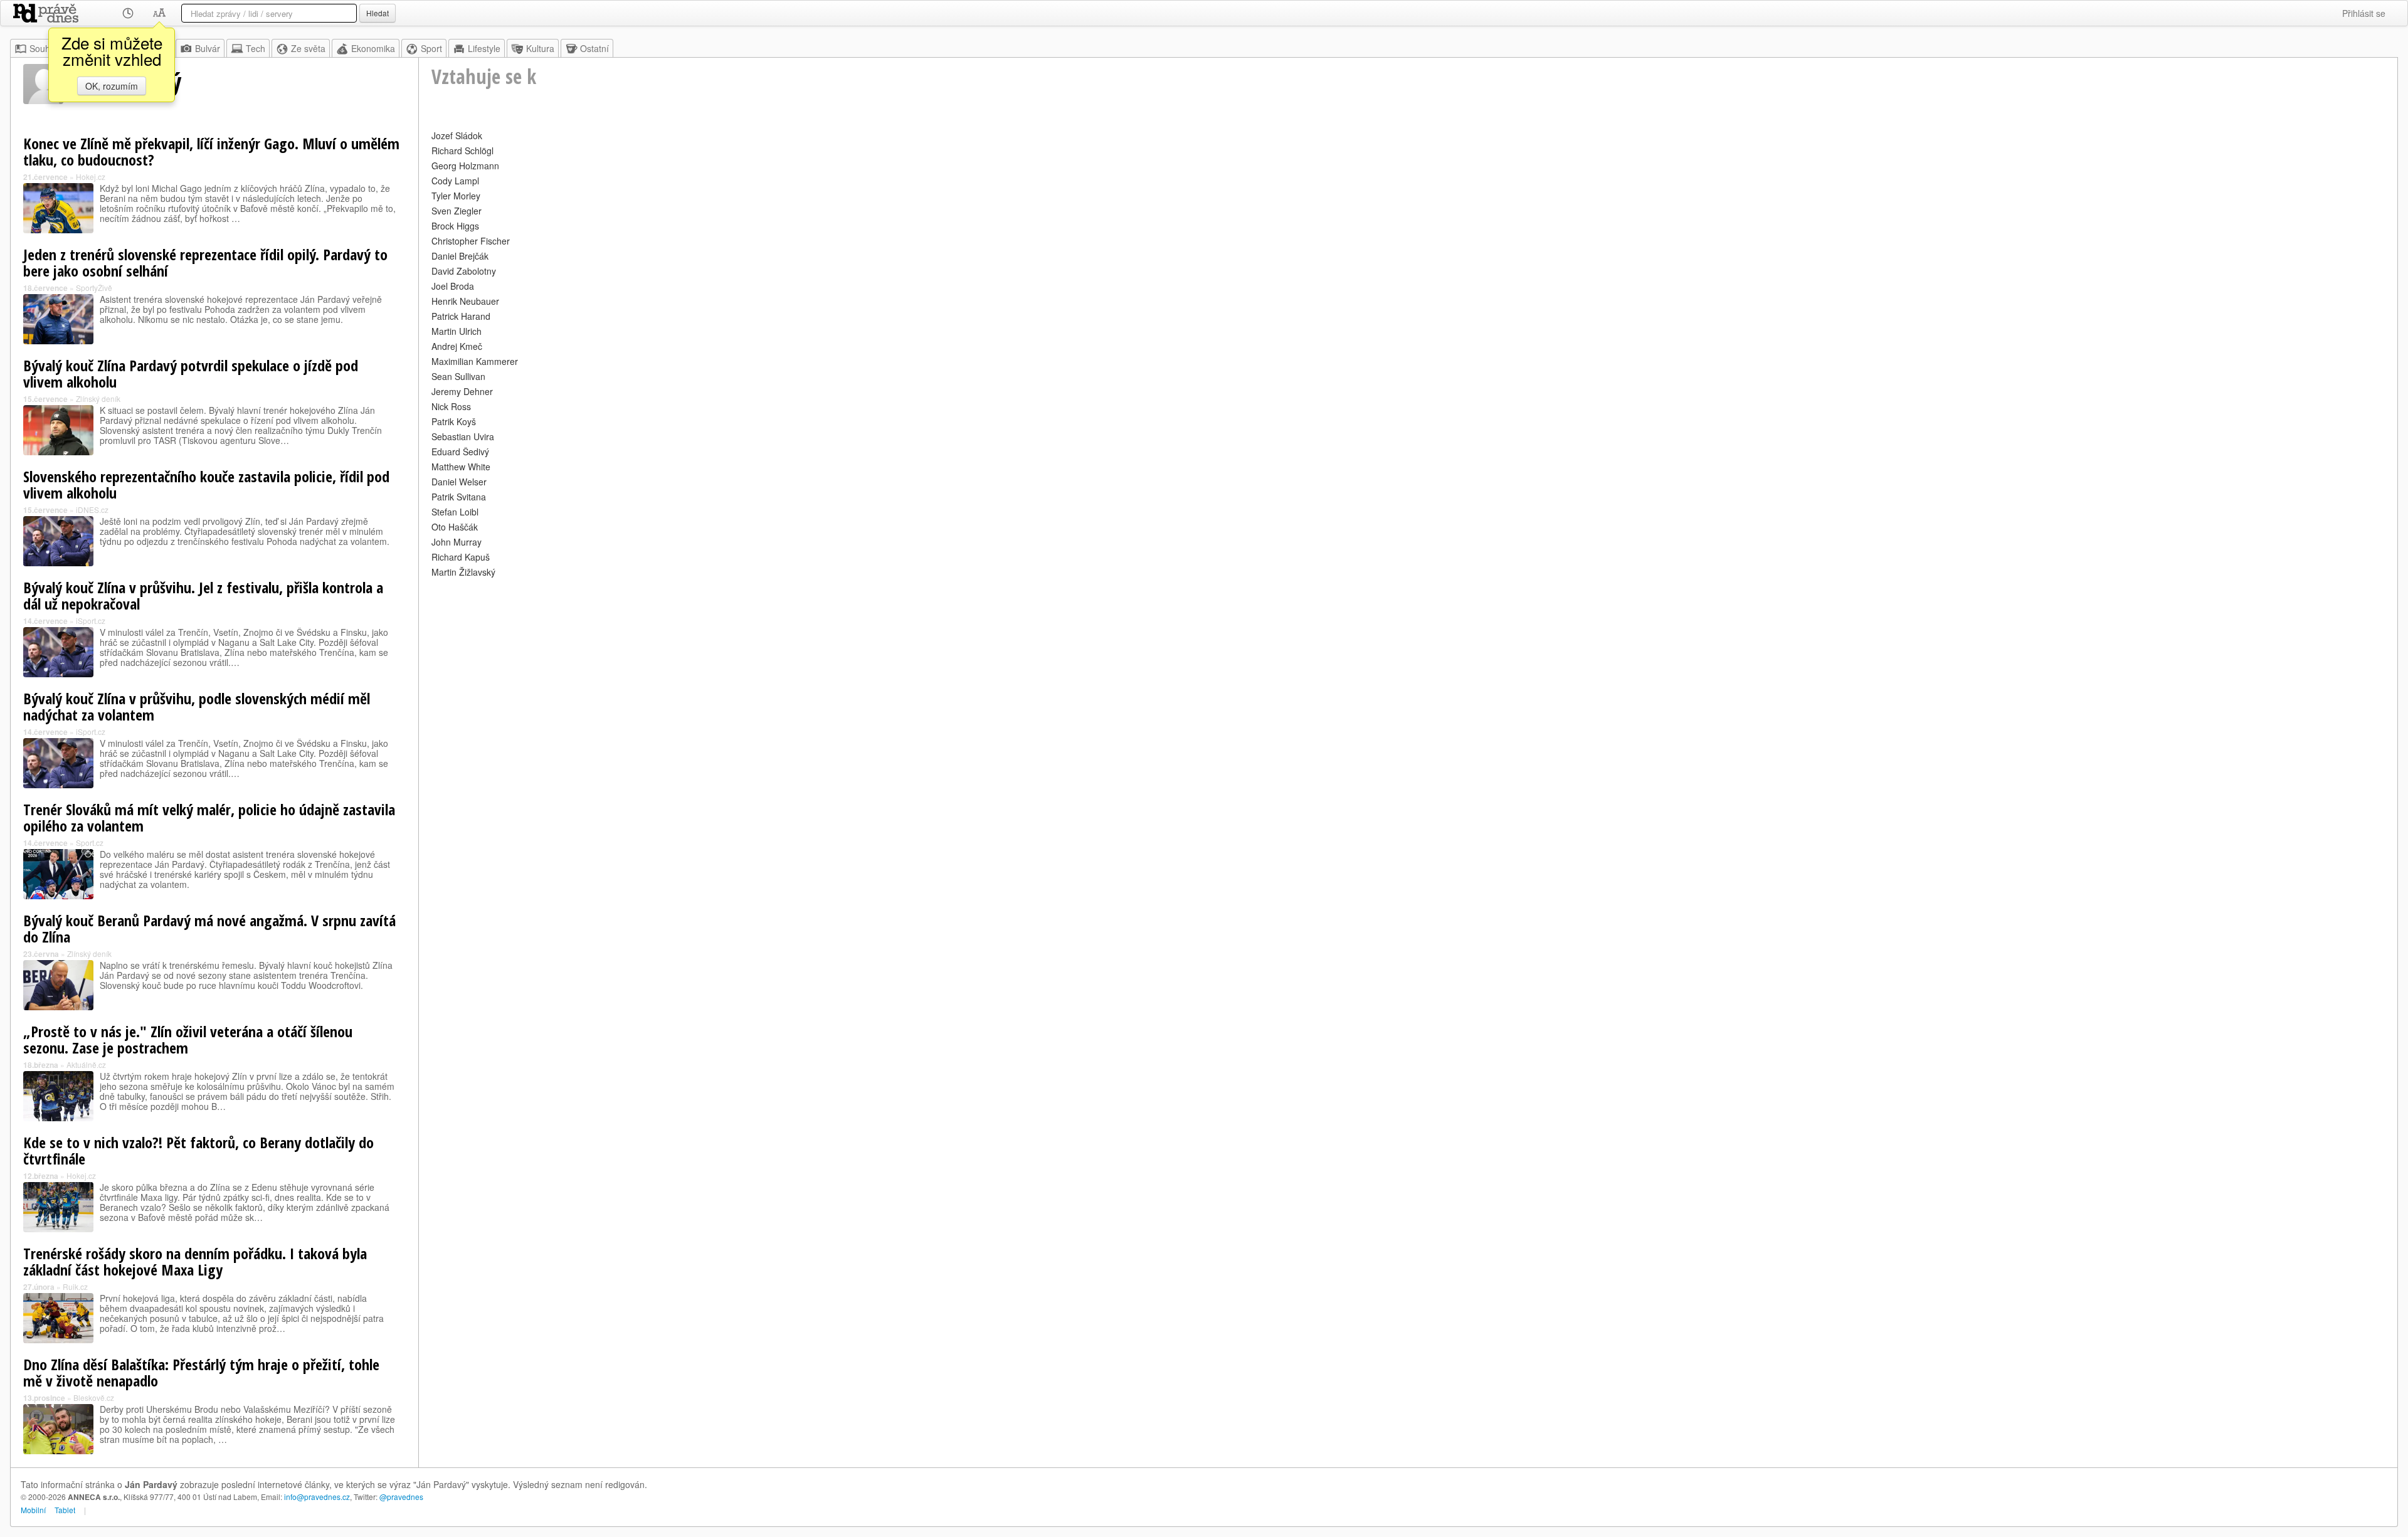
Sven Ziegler (457, 211)
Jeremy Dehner (462, 391)
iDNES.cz (92, 510)
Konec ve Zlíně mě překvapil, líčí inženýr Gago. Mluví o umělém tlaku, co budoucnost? (211, 151)
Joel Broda (453, 286)
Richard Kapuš (461, 557)
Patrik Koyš (454, 421)
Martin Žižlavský (463, 572)
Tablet (65, 1510)
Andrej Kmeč (457, 346)
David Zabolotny (464, 271)
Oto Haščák (455, 527)
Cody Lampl (455, 181)
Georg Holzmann (465, 166)
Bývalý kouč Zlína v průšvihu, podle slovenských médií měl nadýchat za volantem (197, 706)
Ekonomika (373, 48)
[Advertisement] (808, 668)
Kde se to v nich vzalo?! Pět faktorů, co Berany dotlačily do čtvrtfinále (198, 1150)
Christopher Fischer (471, 241)
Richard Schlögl (462, 151)
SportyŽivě (94, 288)
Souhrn (44, 48)
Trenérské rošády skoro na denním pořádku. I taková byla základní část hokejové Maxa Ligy (195, 1261)
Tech (256, 48)
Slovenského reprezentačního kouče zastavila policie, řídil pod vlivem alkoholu (206, 484)
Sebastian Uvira (463, 436)
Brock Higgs (455, 226)
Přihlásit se (2364, 13)
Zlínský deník (98, 399)
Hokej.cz (91, 177)
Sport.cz (90, 842)
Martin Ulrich (457, 331)
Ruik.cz (75, 1286)
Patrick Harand (461, 316)
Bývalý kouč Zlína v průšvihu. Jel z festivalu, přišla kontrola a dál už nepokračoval (203, 595)
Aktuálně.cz (86, 1064)
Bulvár (208, 48)
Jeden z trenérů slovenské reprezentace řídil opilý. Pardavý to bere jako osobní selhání (205, 262)
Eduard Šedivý (460, 452)
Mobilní (33, 1510)
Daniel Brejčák (460, 256)
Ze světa (308, 48)
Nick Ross (451, 406)
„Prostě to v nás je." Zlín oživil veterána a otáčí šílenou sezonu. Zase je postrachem (188, 1039)
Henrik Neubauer (465, 301)
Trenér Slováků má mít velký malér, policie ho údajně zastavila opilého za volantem (209, 817)
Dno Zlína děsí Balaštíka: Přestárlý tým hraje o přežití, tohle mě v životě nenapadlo (201, 1372)
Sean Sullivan (458, 376)
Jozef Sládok (457, 135)
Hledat (378, 13)
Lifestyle (484, 48)
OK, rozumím (112, 86)
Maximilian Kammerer (475, 361)
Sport (431, 48)
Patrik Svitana (459, 497)
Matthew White (461, 467)
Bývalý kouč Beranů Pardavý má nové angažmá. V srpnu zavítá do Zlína (209, 928)
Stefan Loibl (455, 512)
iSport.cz (91, 621)
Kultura (540, 48)
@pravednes (401, 1497)
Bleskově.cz (94, 1397)
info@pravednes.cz (317, 1497)
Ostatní (594, 48)
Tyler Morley (456, 196)
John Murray (457, 542)
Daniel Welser (459, 482)
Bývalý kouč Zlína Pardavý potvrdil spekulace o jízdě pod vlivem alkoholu (191, 373)
